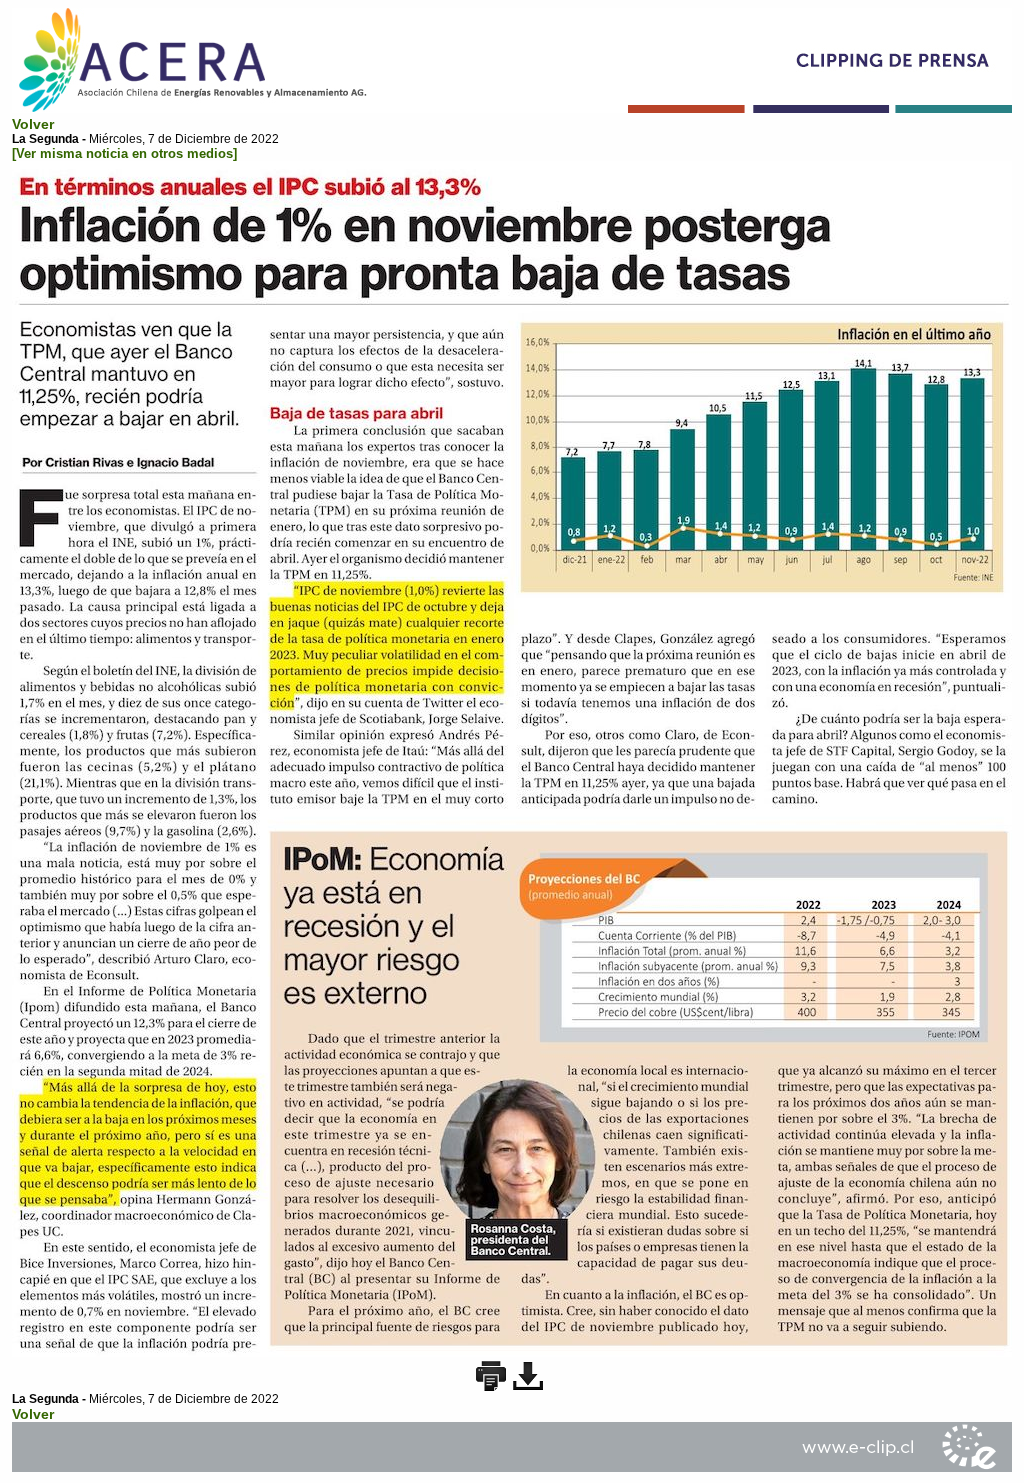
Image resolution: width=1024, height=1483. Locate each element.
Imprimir (491, 1376)
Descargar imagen (528, 1376)
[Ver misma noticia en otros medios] (124, 153)
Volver (33, 124)
